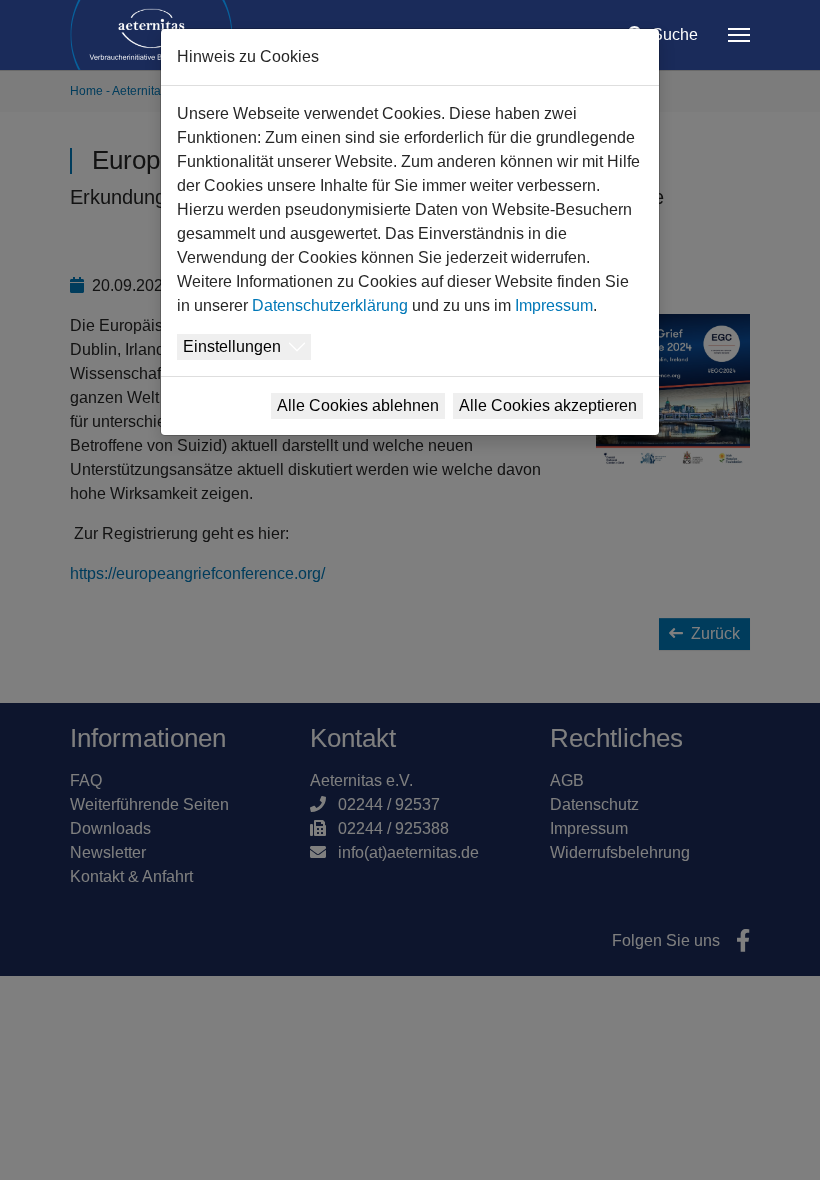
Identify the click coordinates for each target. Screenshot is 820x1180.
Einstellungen (232, 346)
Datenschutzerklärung (330, 305)
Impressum (554, 305)
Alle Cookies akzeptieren (548, 405)
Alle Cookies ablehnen (358, 405)
